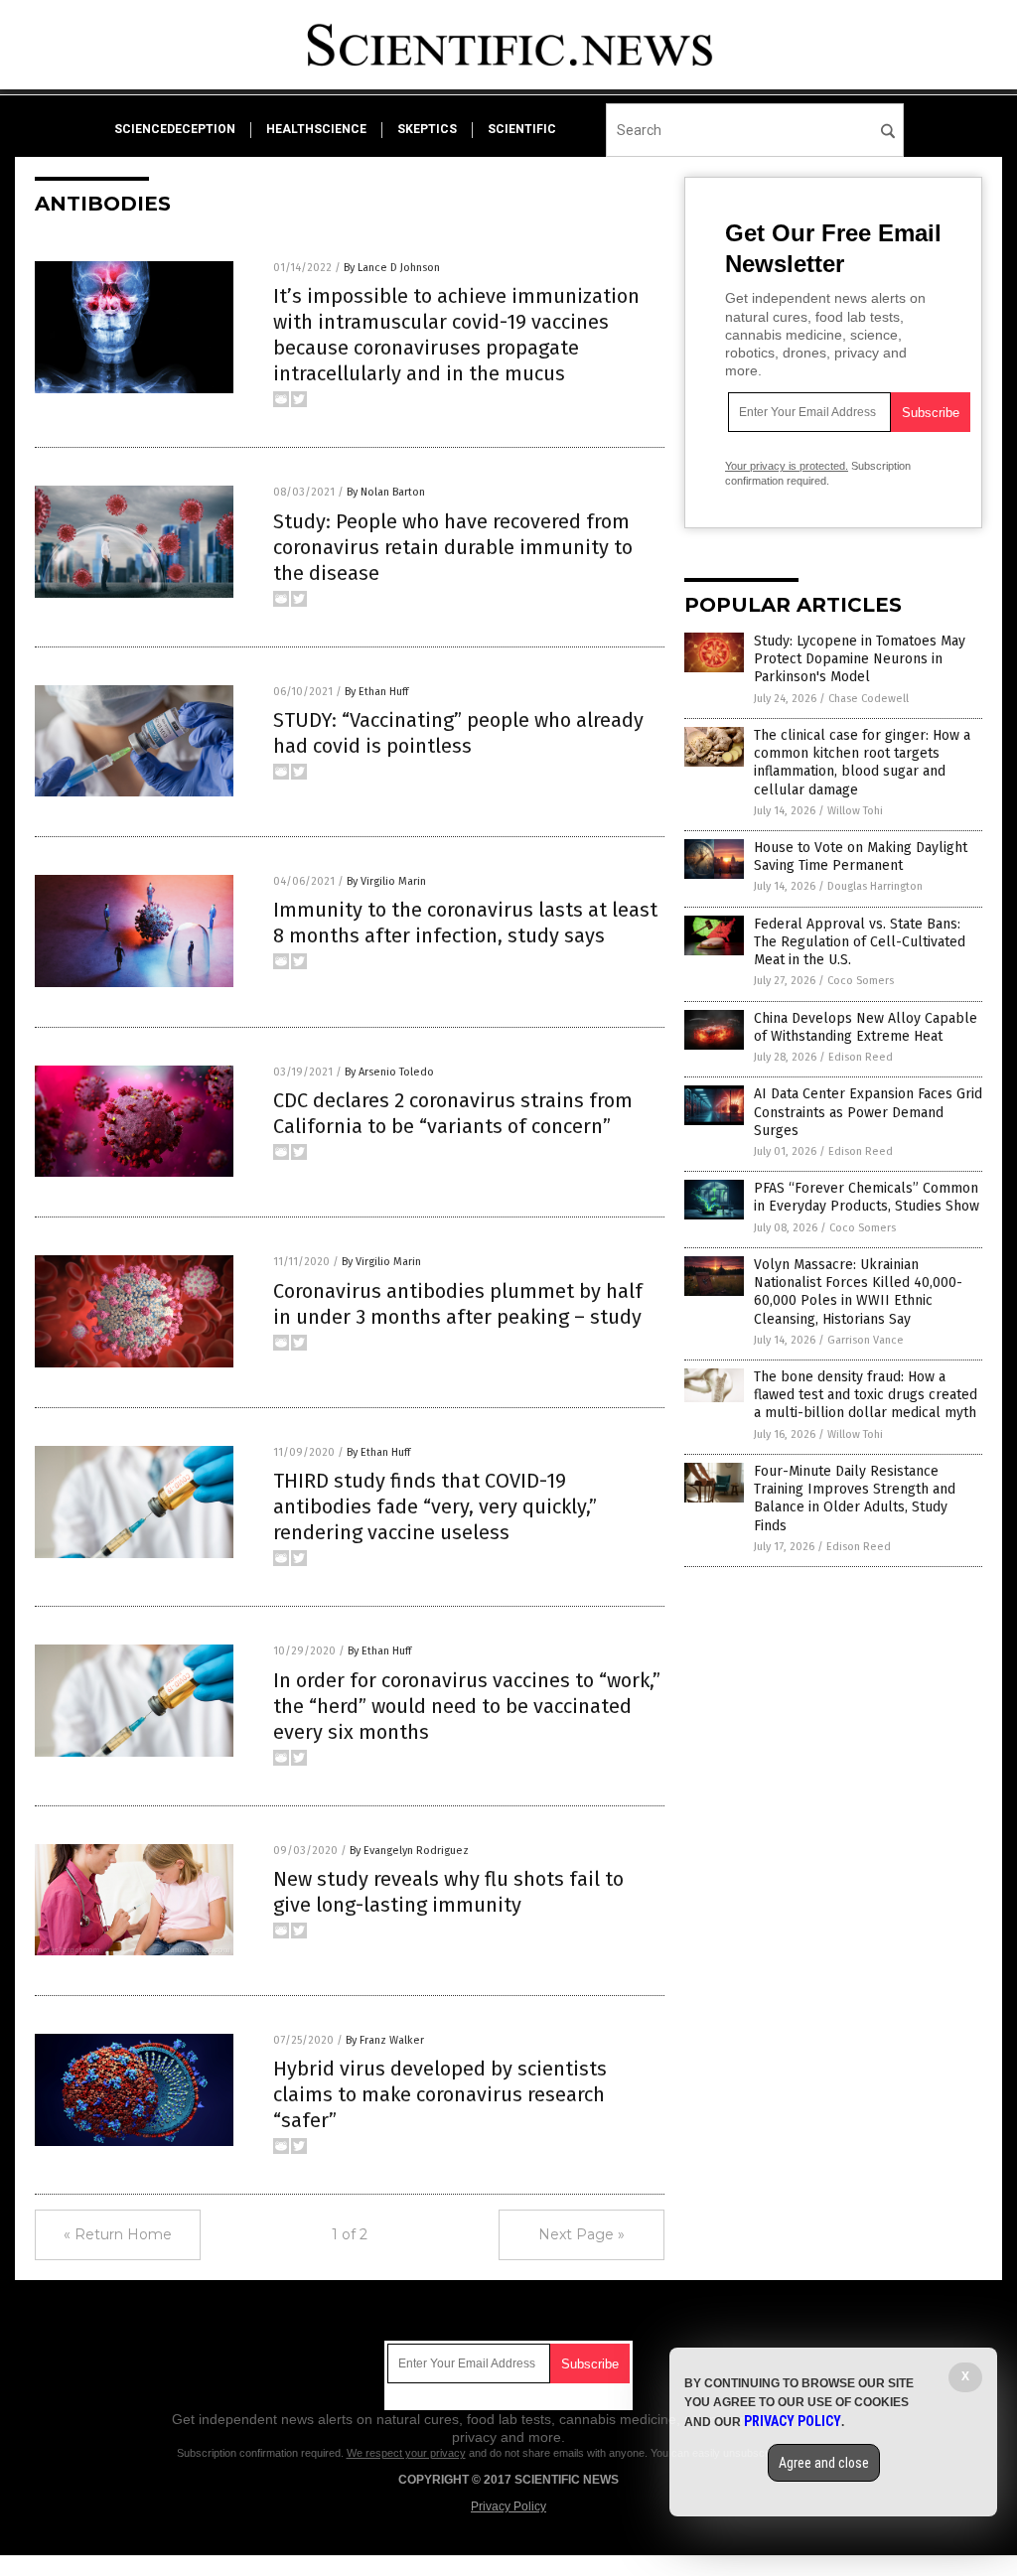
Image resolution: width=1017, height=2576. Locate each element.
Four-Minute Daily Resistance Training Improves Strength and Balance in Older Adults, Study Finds (855, 1499)
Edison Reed (861, 1057)
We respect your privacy (406, 2453)
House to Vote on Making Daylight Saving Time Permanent (861, 857)
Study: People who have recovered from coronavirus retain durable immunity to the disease (453, 547)
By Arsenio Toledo (389, 1072)
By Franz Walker (385, 2040)
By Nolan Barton (386, 492)
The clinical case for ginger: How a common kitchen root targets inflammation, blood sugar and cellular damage (862, 763)
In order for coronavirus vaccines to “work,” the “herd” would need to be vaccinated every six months (467, 1706)
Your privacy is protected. (787, 466)
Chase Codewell (869, 699)
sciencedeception (175, 129)
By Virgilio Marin (386, 881)
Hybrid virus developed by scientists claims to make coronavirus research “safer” (440, 2094)
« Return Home (118, 2234)
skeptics (427, 129)
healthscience (316, 129)
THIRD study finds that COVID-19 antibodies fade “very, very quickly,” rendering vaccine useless (435, 1506)
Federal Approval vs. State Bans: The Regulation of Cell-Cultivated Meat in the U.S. (860, 942)
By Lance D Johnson (392, 268)
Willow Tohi (855, 811)
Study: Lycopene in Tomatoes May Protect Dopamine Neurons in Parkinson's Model (860, 659)
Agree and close (824, 2463)
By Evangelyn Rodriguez (409, 1851)
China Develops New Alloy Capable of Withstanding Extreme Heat (866, 1027)
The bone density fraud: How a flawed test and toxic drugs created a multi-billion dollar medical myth (866, 1395)
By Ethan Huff (376, 692)
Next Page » (581, 2234)
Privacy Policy (508, 2506)
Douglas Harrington (875, 886)
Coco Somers (861, 981)
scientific (522, 129)
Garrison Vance (866, 1340)
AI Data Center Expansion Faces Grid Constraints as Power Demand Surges (868, 1112)
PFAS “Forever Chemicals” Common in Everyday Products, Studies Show (867, 1197)
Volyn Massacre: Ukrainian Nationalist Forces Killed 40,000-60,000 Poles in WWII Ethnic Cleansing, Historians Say (858, 1292)
